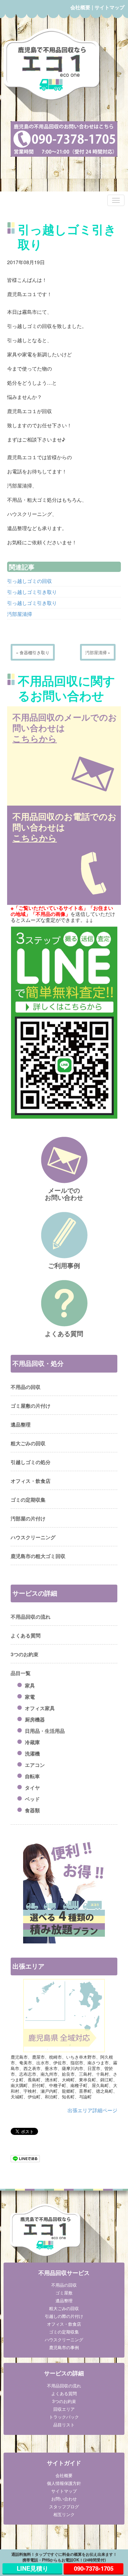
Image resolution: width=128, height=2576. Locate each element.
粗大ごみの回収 (28, 1443)
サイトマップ (110, 7)
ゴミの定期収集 (28, 1500)
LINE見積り (33, 2568)
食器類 (32, 1810)
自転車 (32, 1776)
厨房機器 (35, 1719)
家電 (30, 1697)
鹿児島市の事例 (64, 2347)
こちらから (35, 738)
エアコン (35, 1765)
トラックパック (64, 2417)
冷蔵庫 (32, 1742)
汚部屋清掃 (20, 614)
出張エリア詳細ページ (92, 2110)
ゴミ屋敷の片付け (31, 1406)
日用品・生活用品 (45, 1731)
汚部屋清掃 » (98, 652)
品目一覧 (21, 1673)
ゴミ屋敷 (64, 2293)
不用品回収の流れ (31, 1617)
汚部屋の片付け (28, 1518)
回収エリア (64, 2409)
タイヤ (32, 1787)
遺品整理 (21, 1424)
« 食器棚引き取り (33, 652)
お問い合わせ (64, 2499)
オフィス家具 (40, 1708)
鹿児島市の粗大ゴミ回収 (38, 1556)
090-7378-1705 (94, 2568)
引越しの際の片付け (64, 2316)
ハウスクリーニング (33, 1537)
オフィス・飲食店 (31, 1481)
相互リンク (64, 2514)
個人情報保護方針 (64, 2483)
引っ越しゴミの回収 (30, 581)
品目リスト (64, 2424)
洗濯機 (32, 1753)
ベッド (32, 1799)
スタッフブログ (64, 2506)
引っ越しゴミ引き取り (32, 592)
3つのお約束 (25, 1654)
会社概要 (80, 7)
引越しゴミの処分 (31, 1462)
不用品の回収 (26, 1387)
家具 (30, 1685)
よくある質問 (26, 1635)
